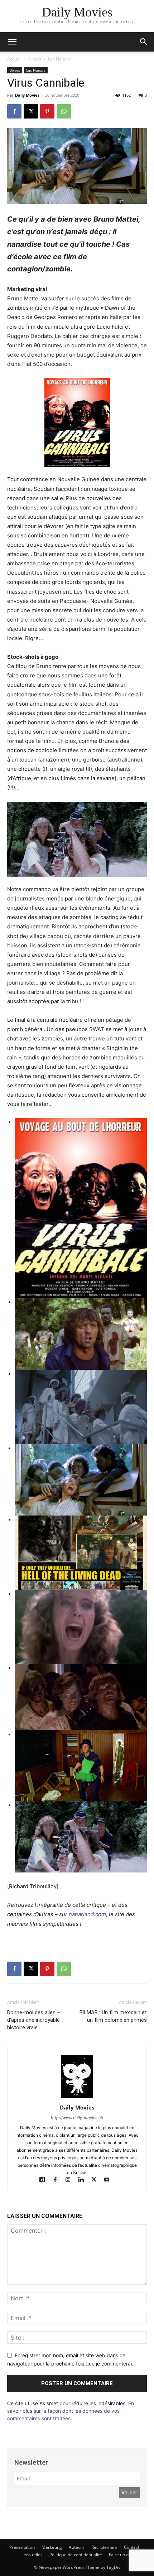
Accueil (14, 59)
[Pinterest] (47, 111)
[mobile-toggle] (12, 42)
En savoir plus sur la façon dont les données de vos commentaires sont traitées (71, 2411)
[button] (144, 42)
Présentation (22, 2547)
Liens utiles (32, 2555)
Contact (132, 2547)
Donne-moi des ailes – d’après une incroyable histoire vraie (34, 2020)
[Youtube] (109, 2180)
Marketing (52, 2547)
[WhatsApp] (64, 111)
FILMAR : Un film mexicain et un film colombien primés (113, 2016)
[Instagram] (71, 2180)
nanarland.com (87, 1914)
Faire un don (121, 2555)
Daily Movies (27, 95)
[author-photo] (77, 2097)
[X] (31, 111)
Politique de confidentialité (76, 2555)
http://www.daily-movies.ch (77, 2118)
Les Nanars (59, 59)
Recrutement (104, 2547)
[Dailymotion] (45, 2180)
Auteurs (77, 2547)
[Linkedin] (84, 2180)
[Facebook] (14, 111)
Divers (35, 59)
